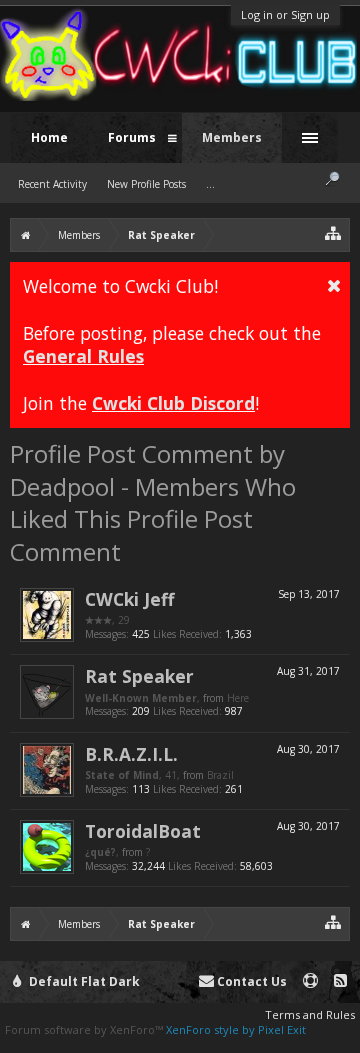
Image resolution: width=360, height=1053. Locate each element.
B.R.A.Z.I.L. (131, 754)
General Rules (83, 356)
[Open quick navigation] (333, 232)
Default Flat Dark (83, 981)
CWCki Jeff (129, 599)
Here (238, 698)
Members (232, 137)
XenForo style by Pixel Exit (236, 1029)
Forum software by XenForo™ (85, 1029)
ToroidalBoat (143, 831)
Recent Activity (52, 184)
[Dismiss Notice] (334, 285)
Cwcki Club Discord (173, 403)
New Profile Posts (146, 184)
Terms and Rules (310, 1014)
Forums (132, 137)
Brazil (220, 775)
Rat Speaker (139, 676)
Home (49, 137)
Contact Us (250, 981)
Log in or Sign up (285, 14)
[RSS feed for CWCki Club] (340, 981)
